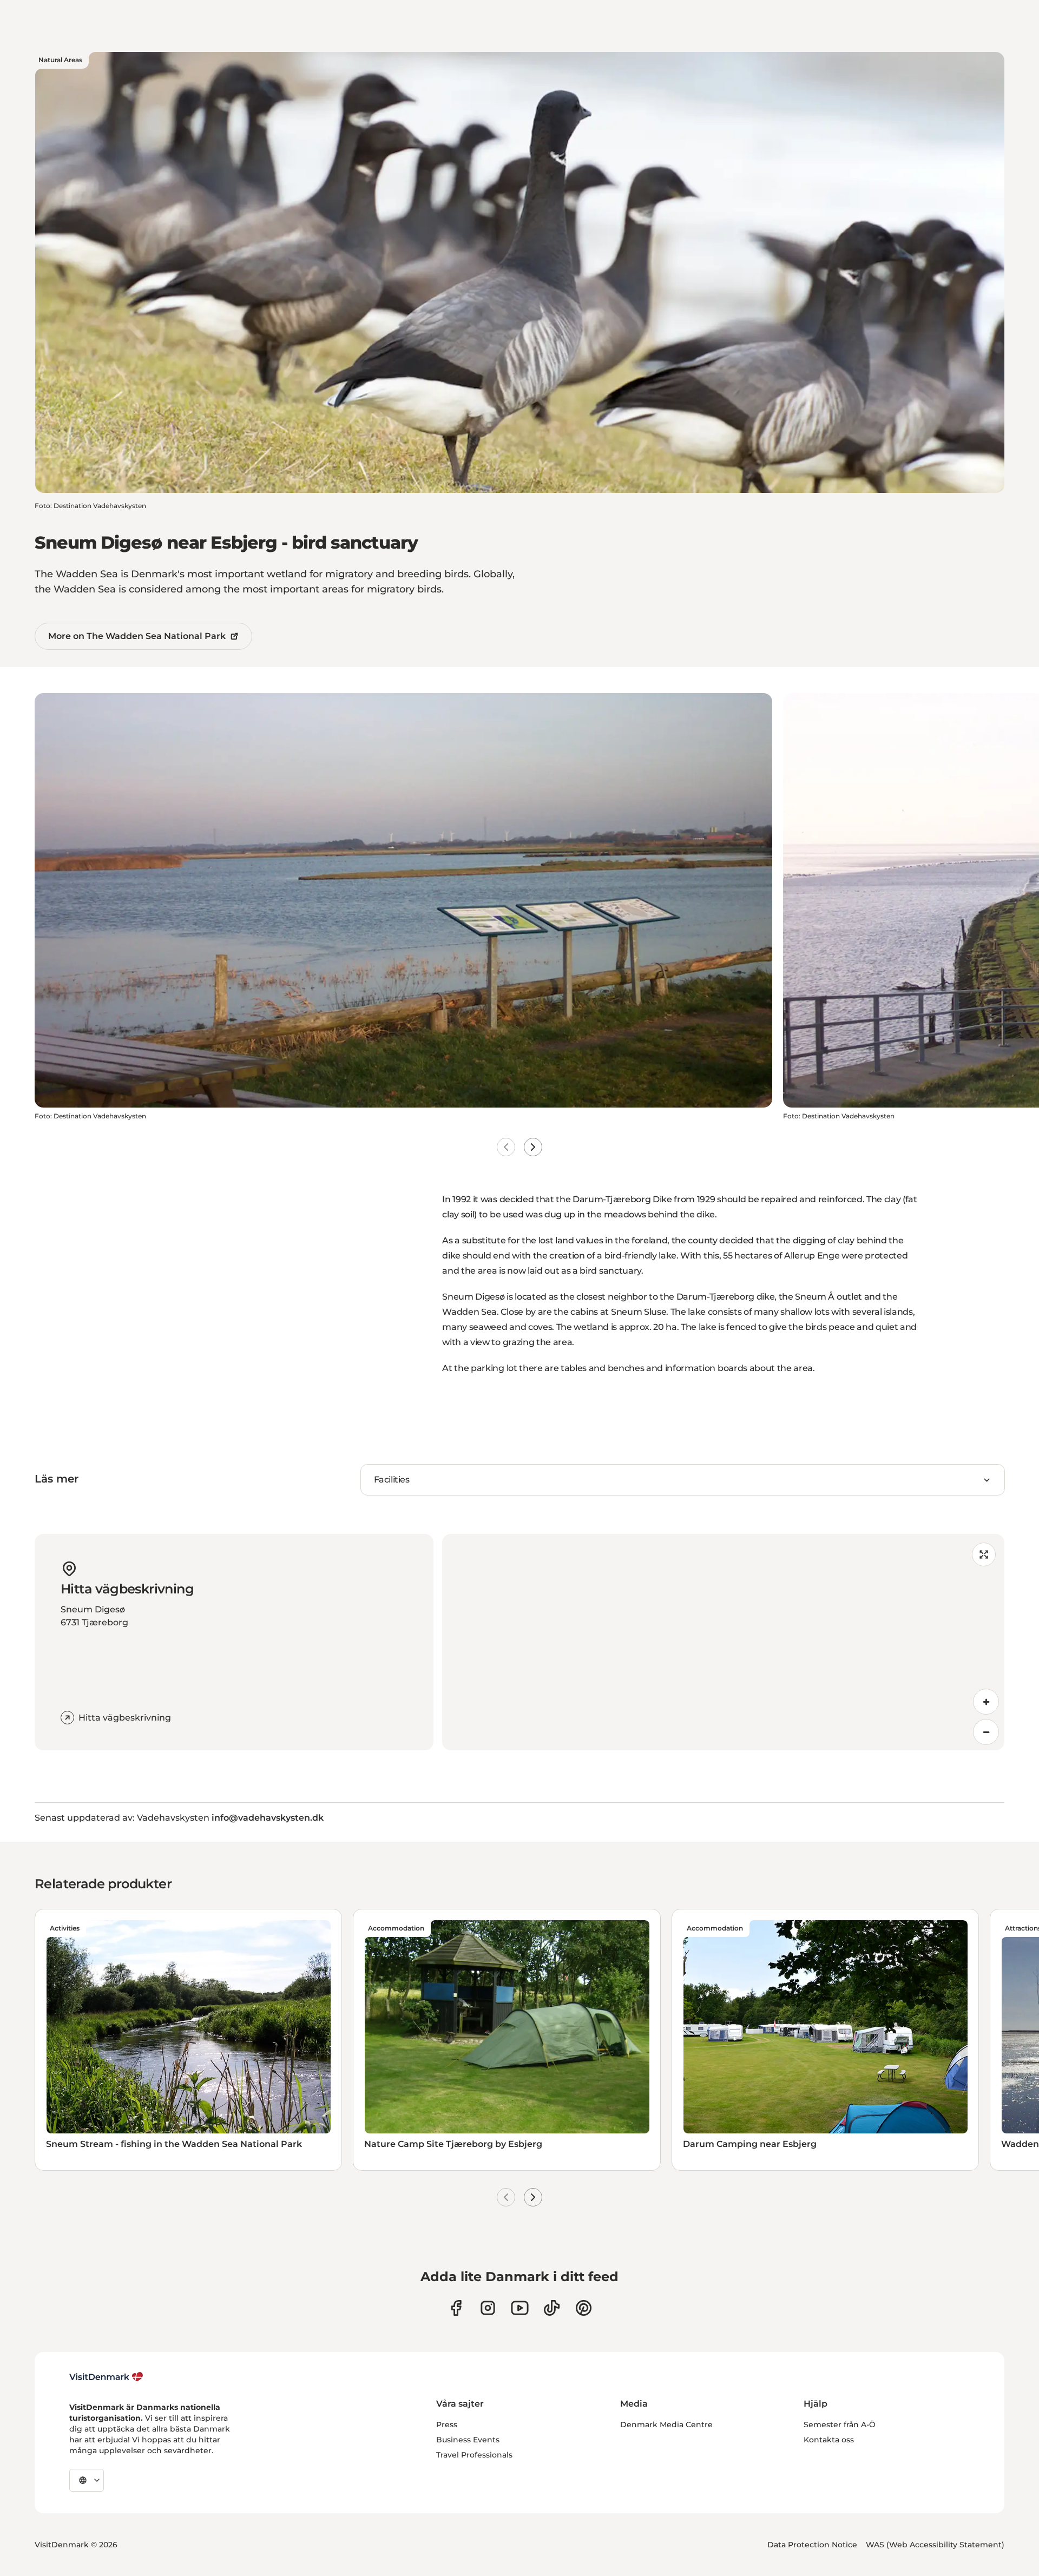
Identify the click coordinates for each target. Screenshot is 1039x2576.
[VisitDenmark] (106, 2377)
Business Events (468, 2440)
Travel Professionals (474, 2455)
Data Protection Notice (812, 2545)
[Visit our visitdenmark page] (520, 2308)
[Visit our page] (488, 2308)
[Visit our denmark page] (456, 2308)
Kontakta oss (829, 2440)
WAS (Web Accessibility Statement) (935, 2545)
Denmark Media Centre (666, 2425)
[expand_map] (984, 1554)
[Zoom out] (986, 1732)
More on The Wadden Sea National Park (137, 636)
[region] (723, 1642)
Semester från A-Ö (840, 2425)
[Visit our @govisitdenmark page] (552, 2308)
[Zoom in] (986, 1702)
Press (447, 2425)
